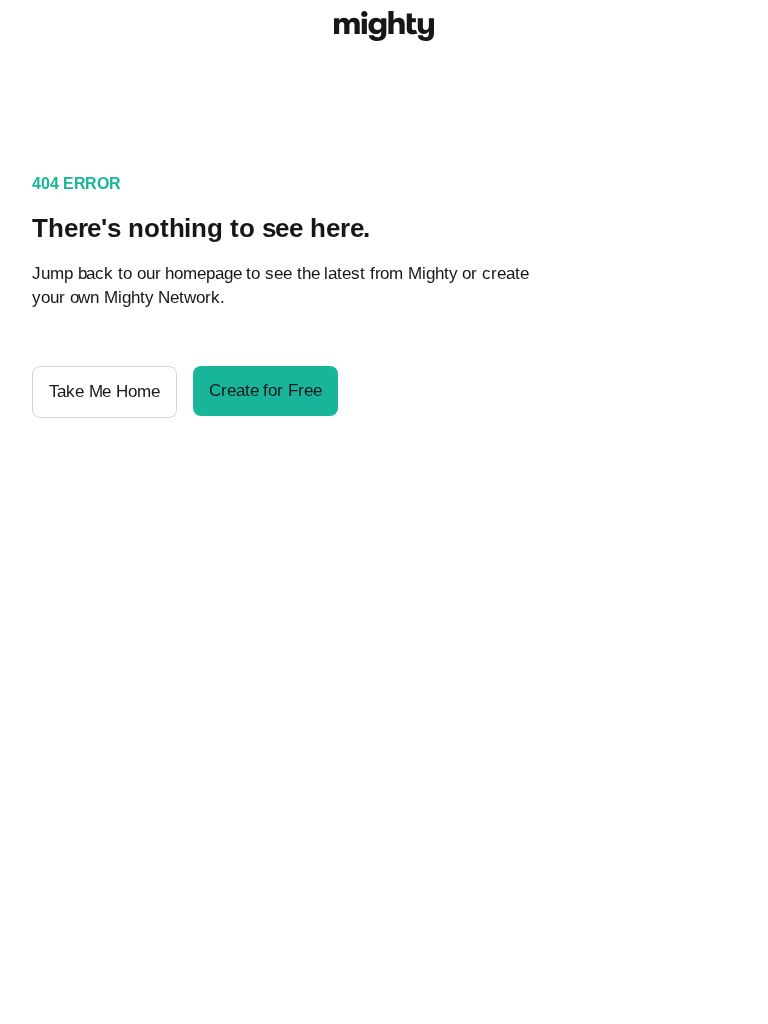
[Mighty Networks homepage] (384, 29)
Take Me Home (104, 391)
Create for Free (265, 390)
